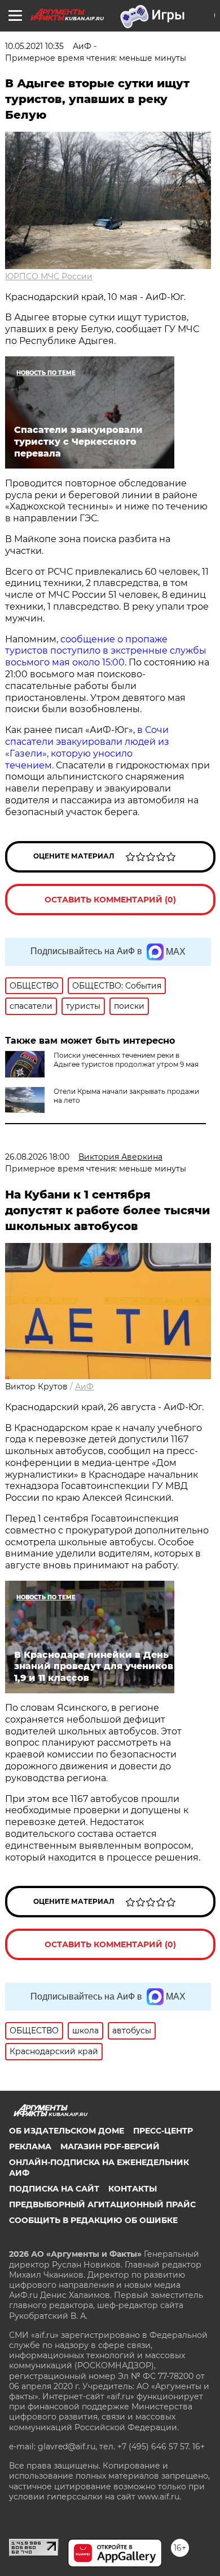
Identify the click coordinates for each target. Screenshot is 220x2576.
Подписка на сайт (54, 2189)
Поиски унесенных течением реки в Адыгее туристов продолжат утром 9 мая (126, 1060)
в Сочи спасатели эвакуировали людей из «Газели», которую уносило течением (87, 747)
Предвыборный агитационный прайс (102, 2204)
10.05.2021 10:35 (34, 46)
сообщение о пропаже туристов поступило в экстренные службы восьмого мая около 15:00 (106, 651)
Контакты (133, 2189)
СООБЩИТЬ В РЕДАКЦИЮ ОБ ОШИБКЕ (93, 2220)
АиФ (84, 1387)
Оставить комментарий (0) (110, 900)
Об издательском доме (67, 2131)
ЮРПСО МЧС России (49, 276)
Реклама (30, 2146)
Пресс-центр (163, 2131)
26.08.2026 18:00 (37, 1157)
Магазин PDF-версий (110, 2146)
